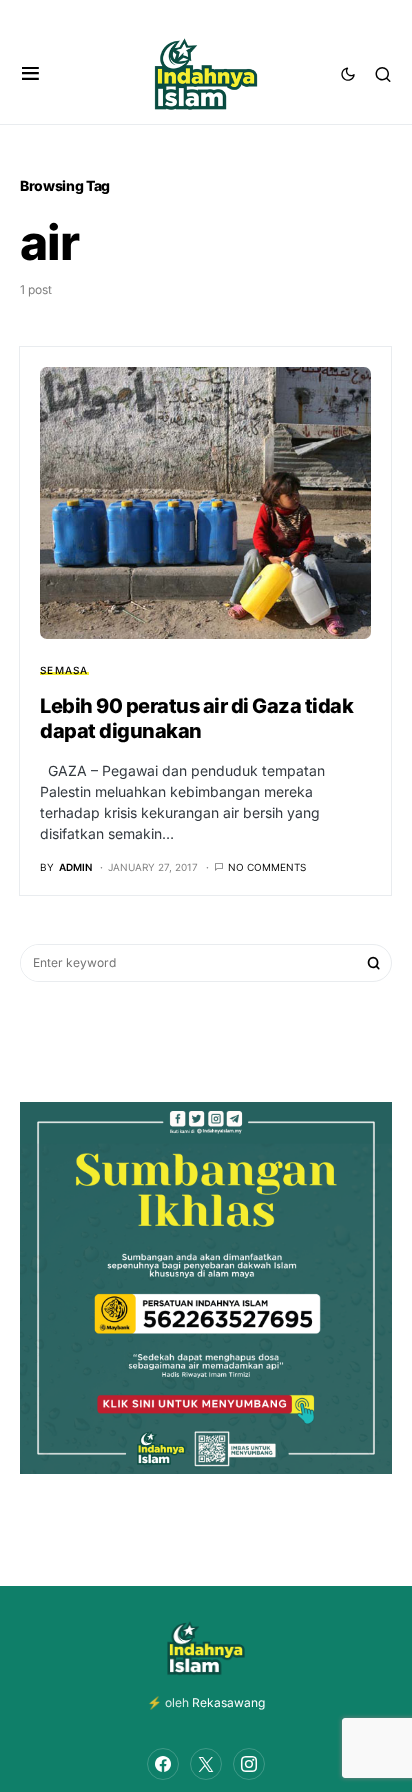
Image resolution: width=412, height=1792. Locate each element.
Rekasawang (228, 1702)
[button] (30, 74)
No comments (267, 867)
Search (374, 963)
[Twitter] (206, 1764)
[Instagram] (249, 1764)
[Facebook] (163, 1764)
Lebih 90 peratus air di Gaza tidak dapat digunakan (196, 718)
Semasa (64, 670)
